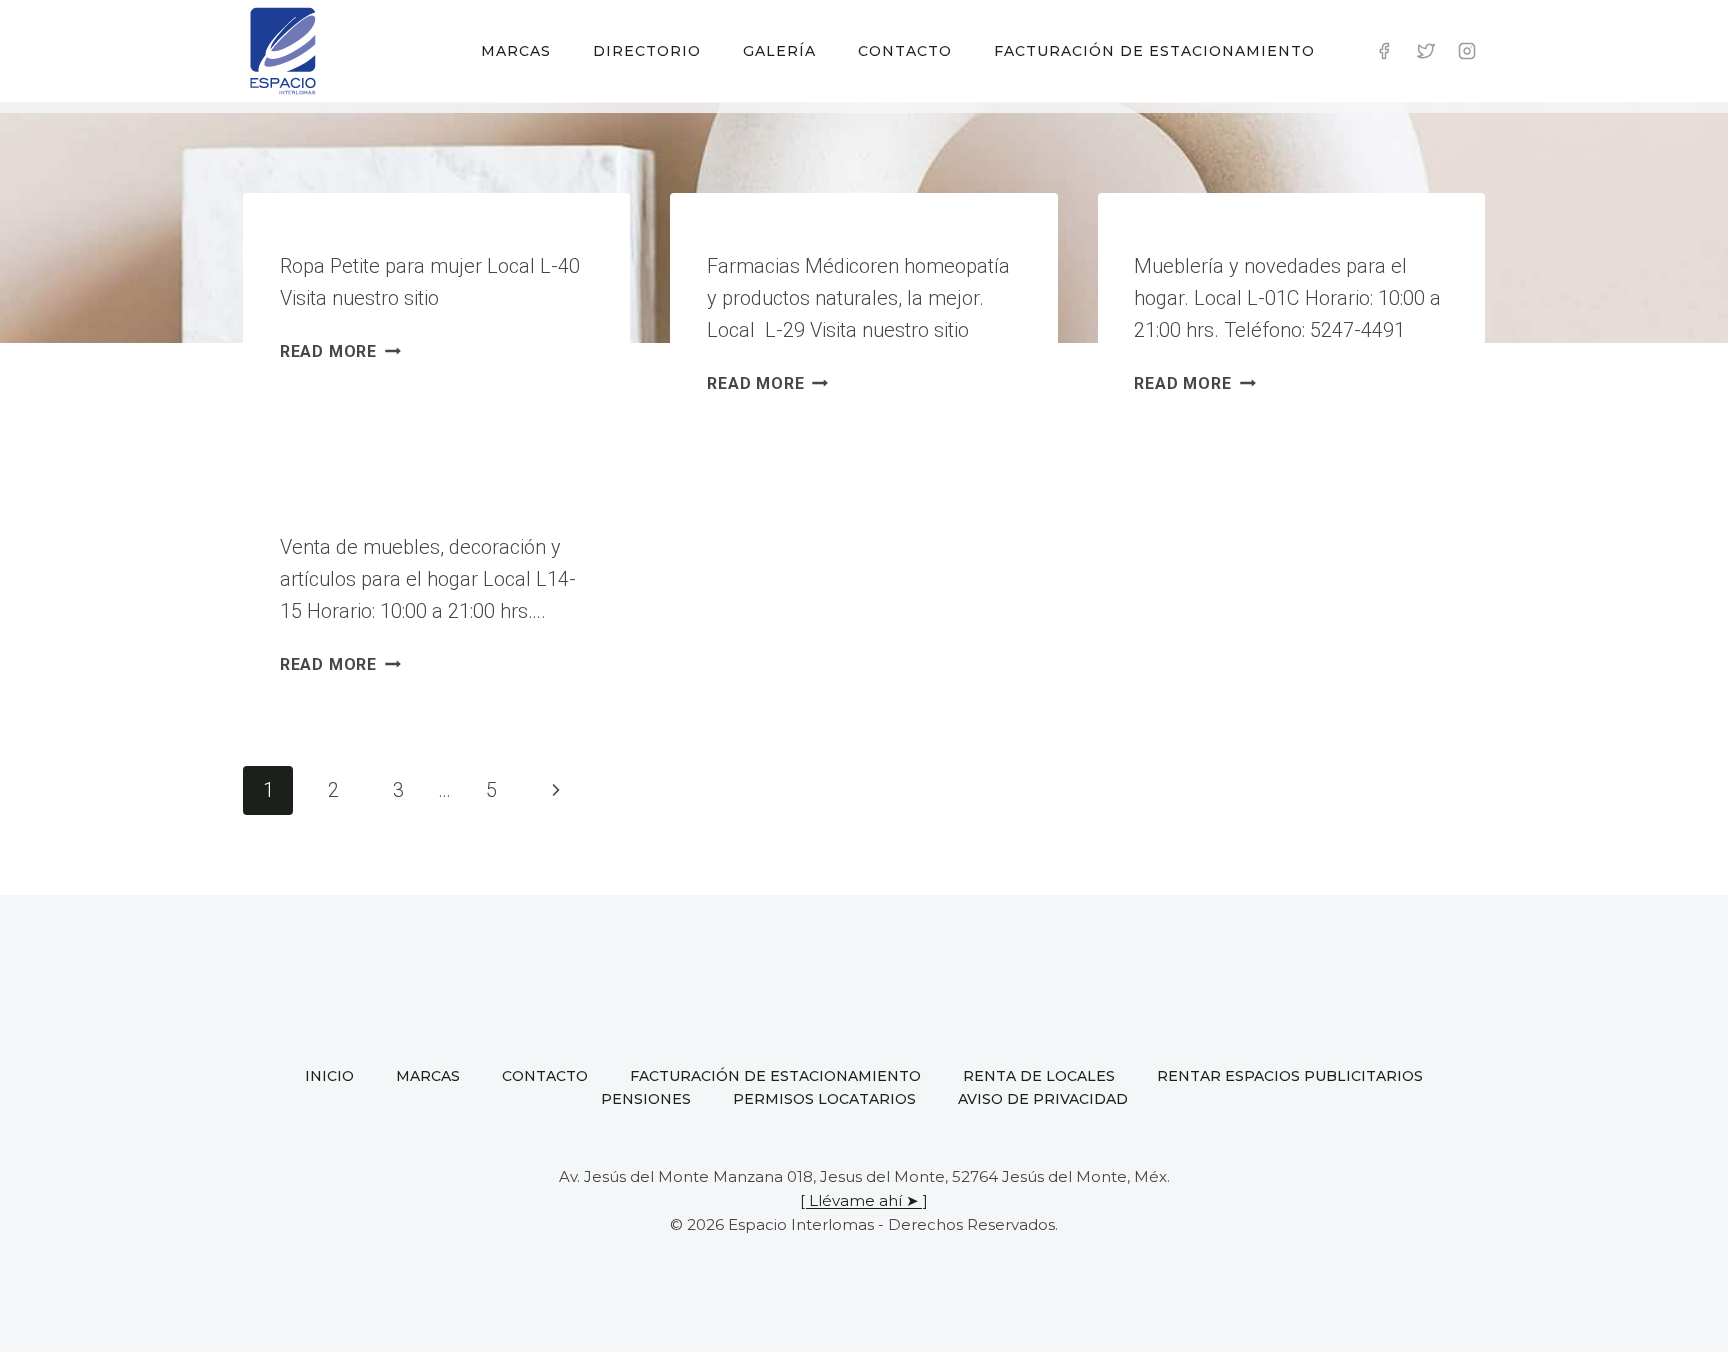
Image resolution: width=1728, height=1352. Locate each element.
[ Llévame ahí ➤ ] (864, 1200)
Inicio (329, 1076)
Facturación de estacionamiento (1154, 51)
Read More (340, 351)
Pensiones (646, 1099)
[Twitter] (1426, 51)
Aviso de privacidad (1043, 1099)
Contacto (905, 51)
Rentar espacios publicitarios (1290, 1076)
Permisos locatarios (824, 1099)
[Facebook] (1384, 51)
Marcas (516, 51)
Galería (779, 51)
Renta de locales (1039, 1076)
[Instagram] (1467, 51)
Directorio (647, 51)
